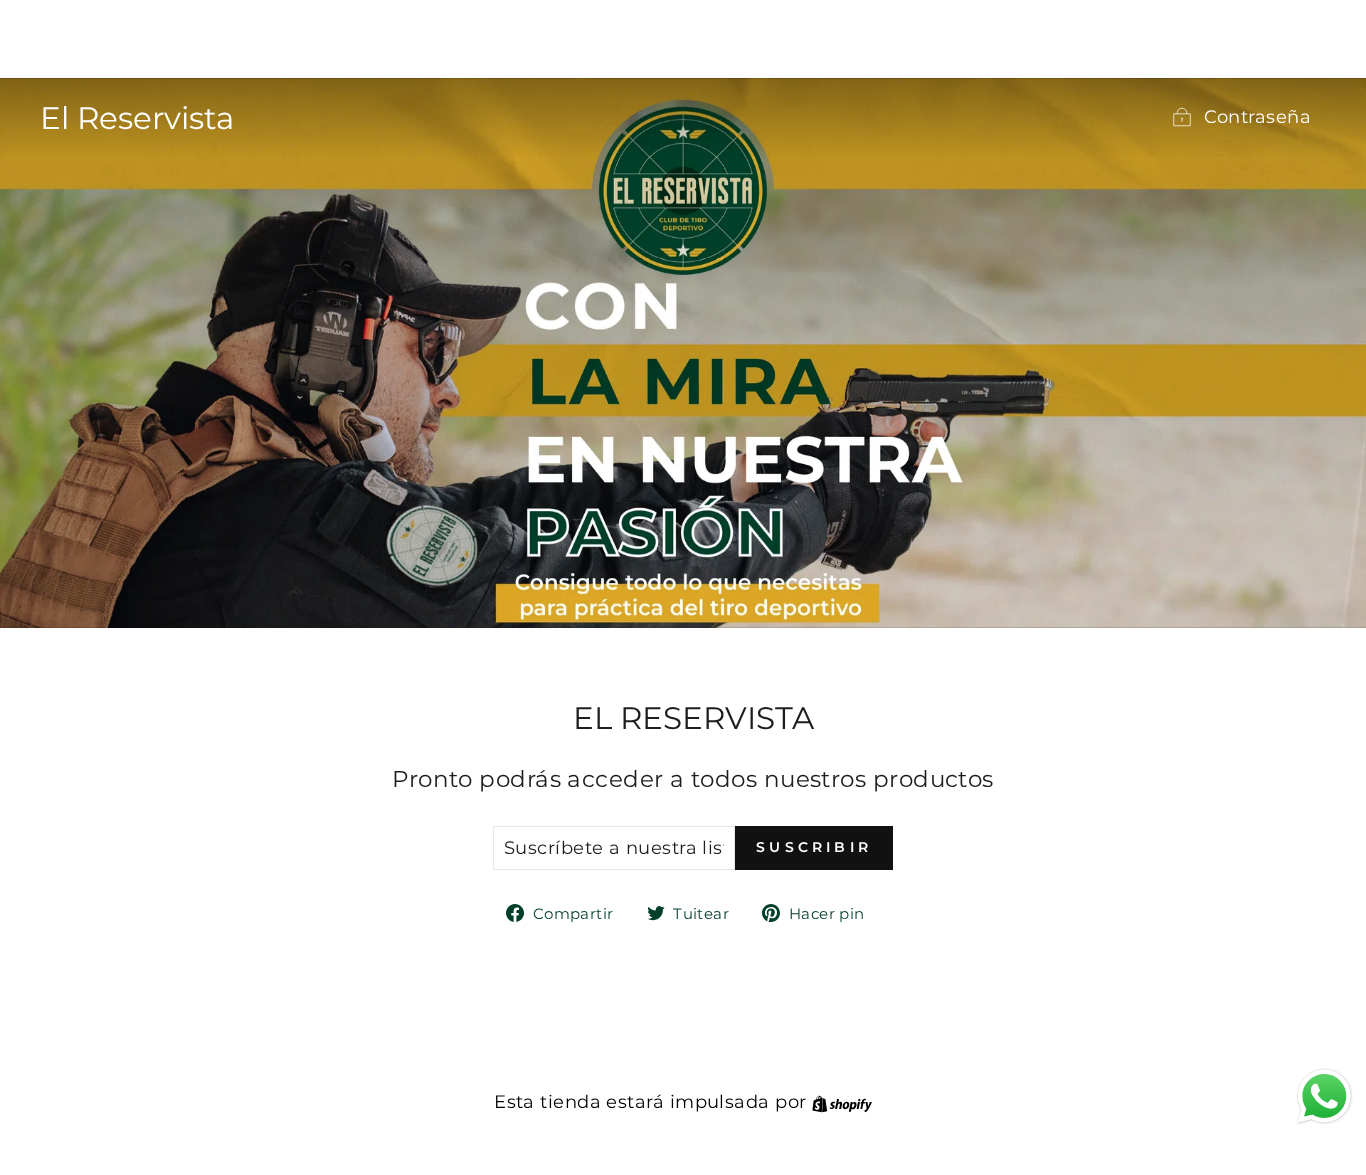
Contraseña (1258, 117)
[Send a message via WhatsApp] (1324, 1096)
